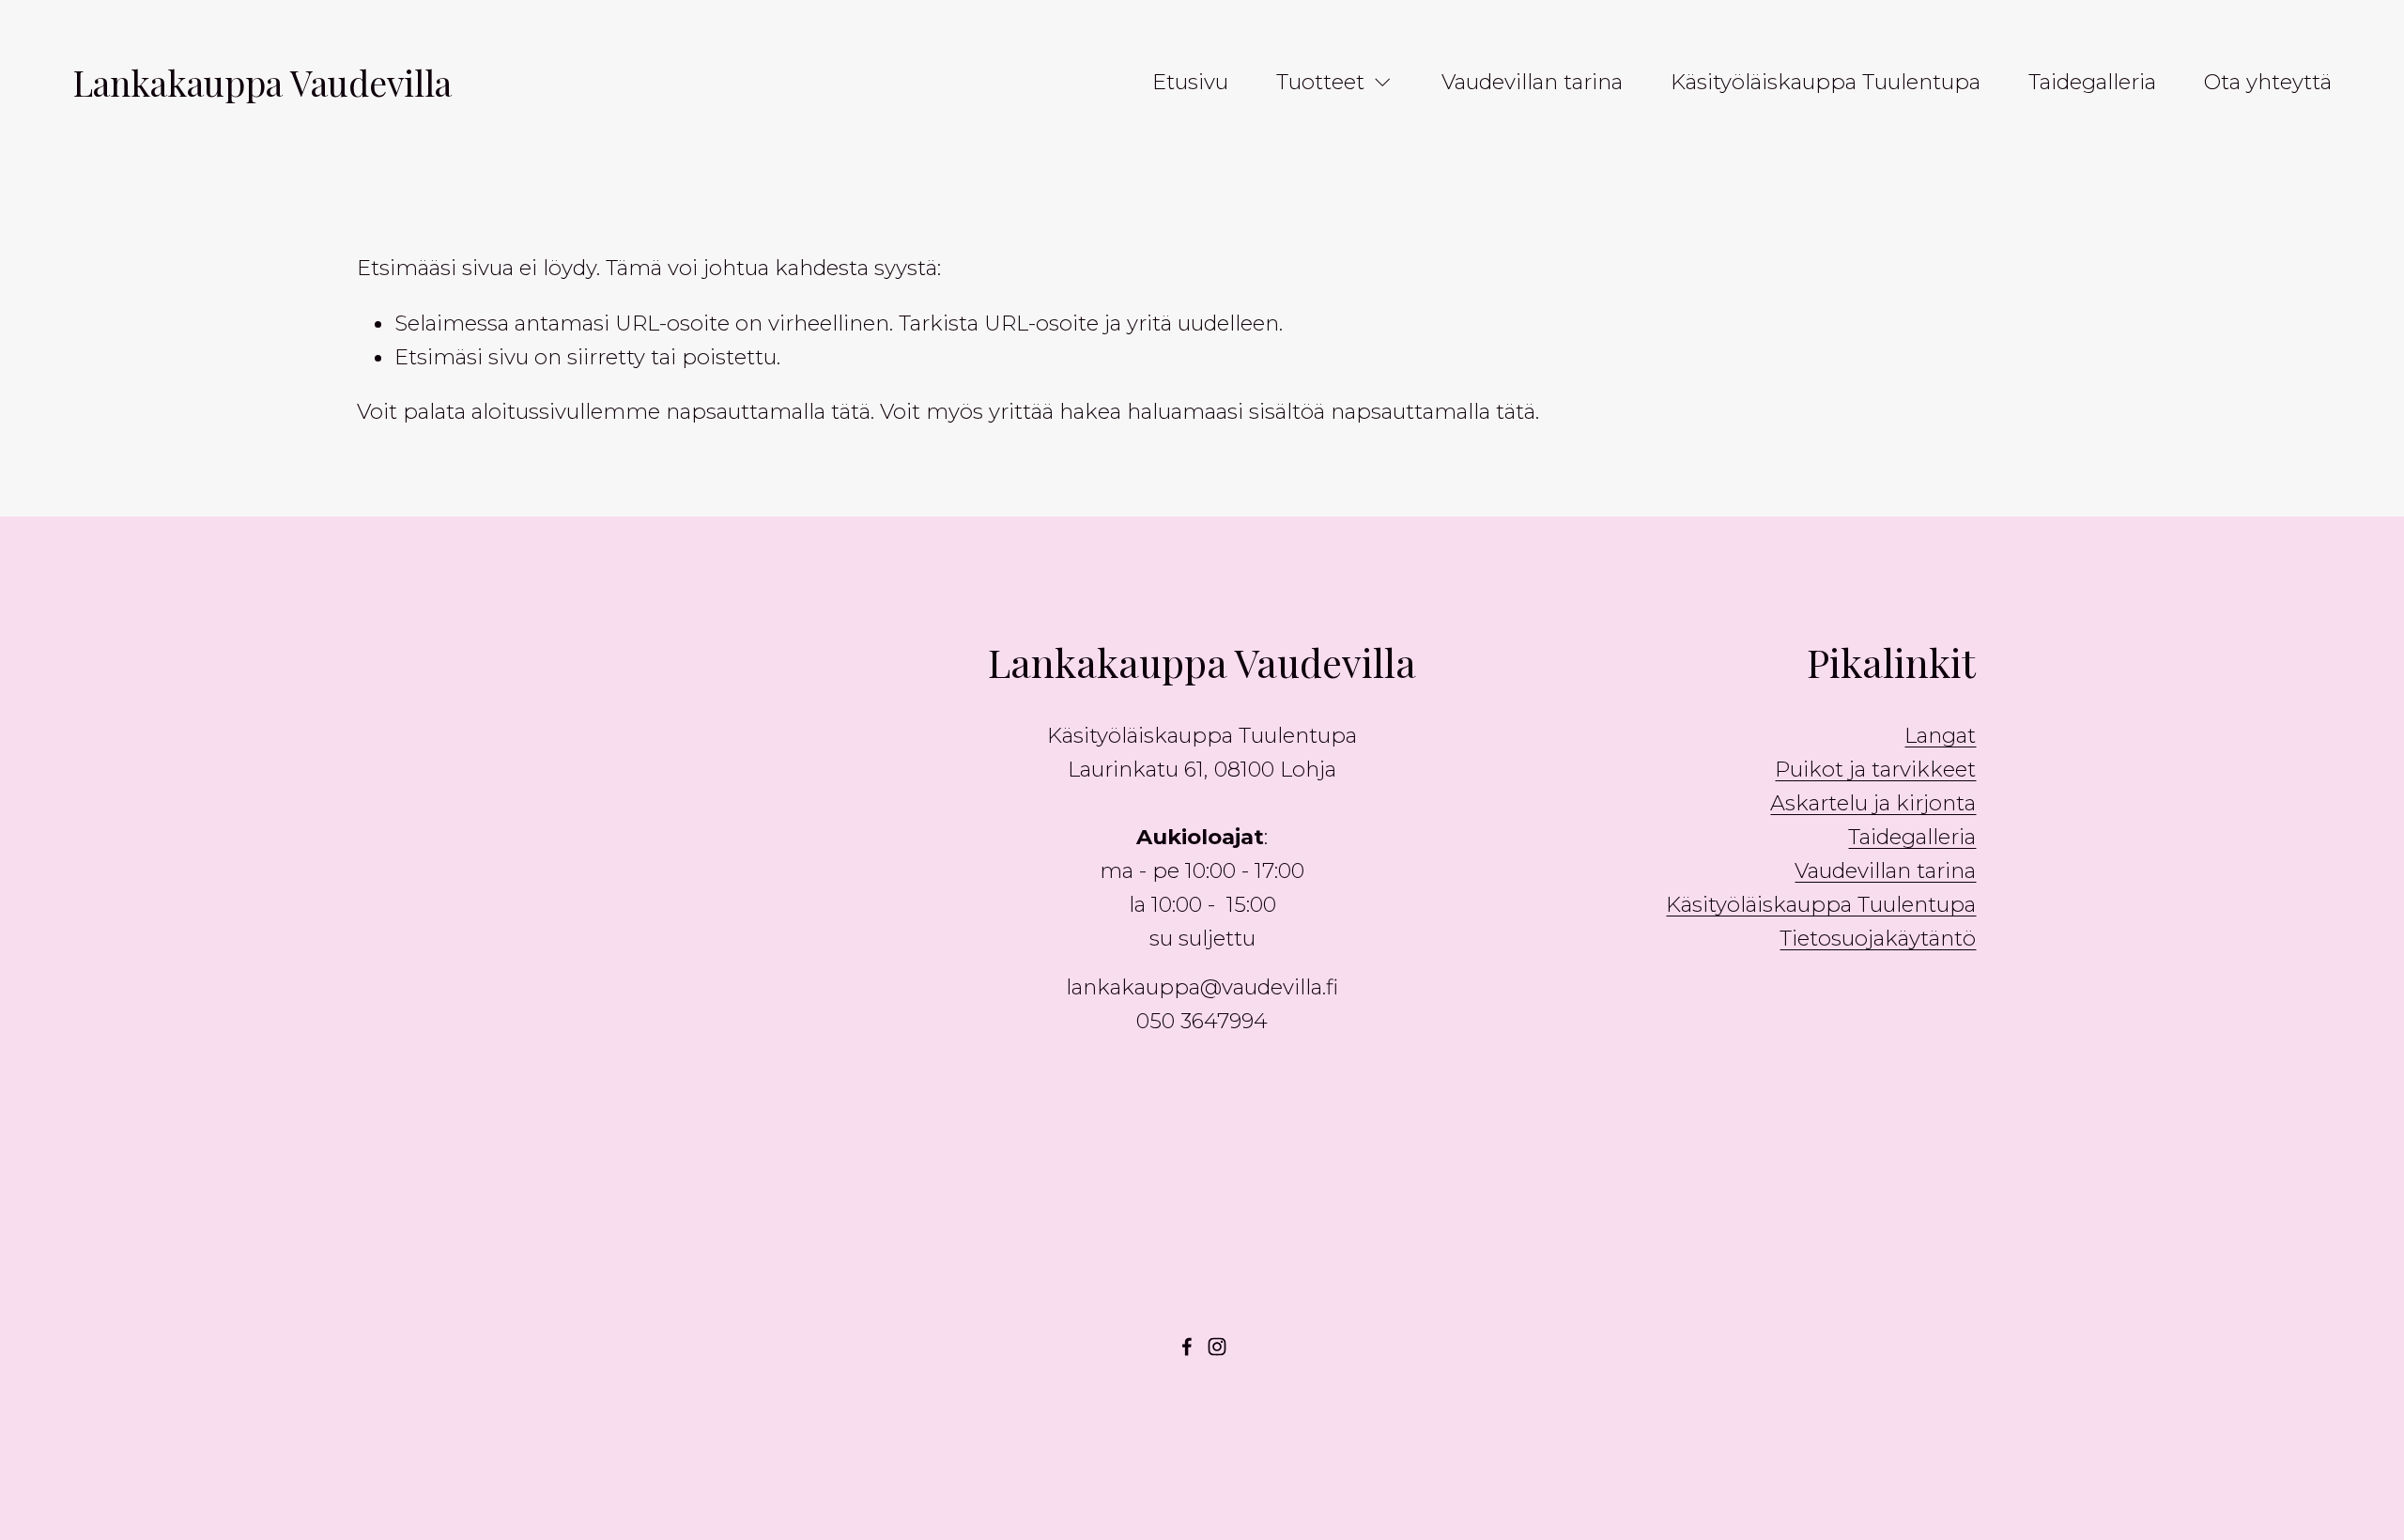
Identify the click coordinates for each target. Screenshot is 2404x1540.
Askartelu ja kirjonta (1873, 803)
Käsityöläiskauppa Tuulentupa (1826, 82)
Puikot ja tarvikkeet (1875, 769)
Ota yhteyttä (2268, 82)
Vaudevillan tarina (1532, 82)
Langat (1940, 735)
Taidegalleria (2092, 82)
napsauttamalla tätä (768, 411)
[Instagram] (1217, 1347)
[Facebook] (1187, 1347)
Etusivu (1190, 82)
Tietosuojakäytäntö (1878, 938)
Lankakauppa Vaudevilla (262, 82)
